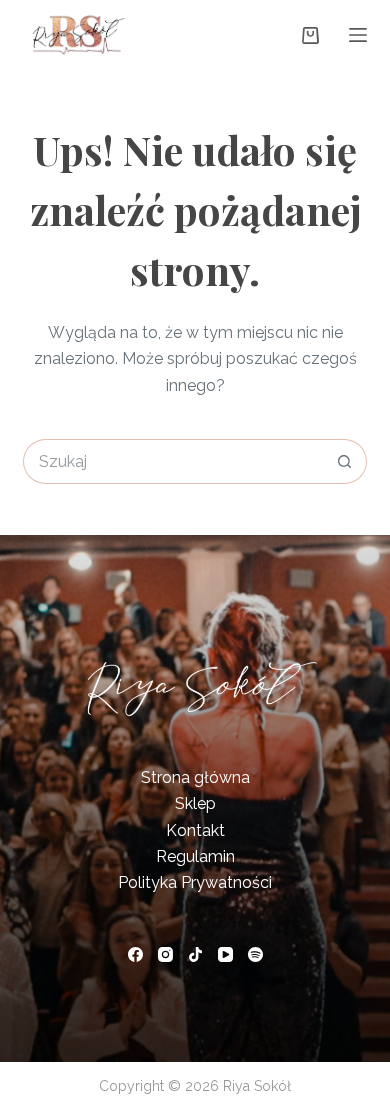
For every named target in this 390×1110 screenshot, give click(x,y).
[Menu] (358, 35)
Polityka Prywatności (195, 882)
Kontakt (195, 830)
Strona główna (195, 777)
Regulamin (195, 856)
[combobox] (173, 461)
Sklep (195, 803)
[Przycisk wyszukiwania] (344, 461)
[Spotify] (255, 954)
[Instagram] (165, 954)
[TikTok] (195, 954)
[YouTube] (225, 954)
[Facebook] (135, 954)
